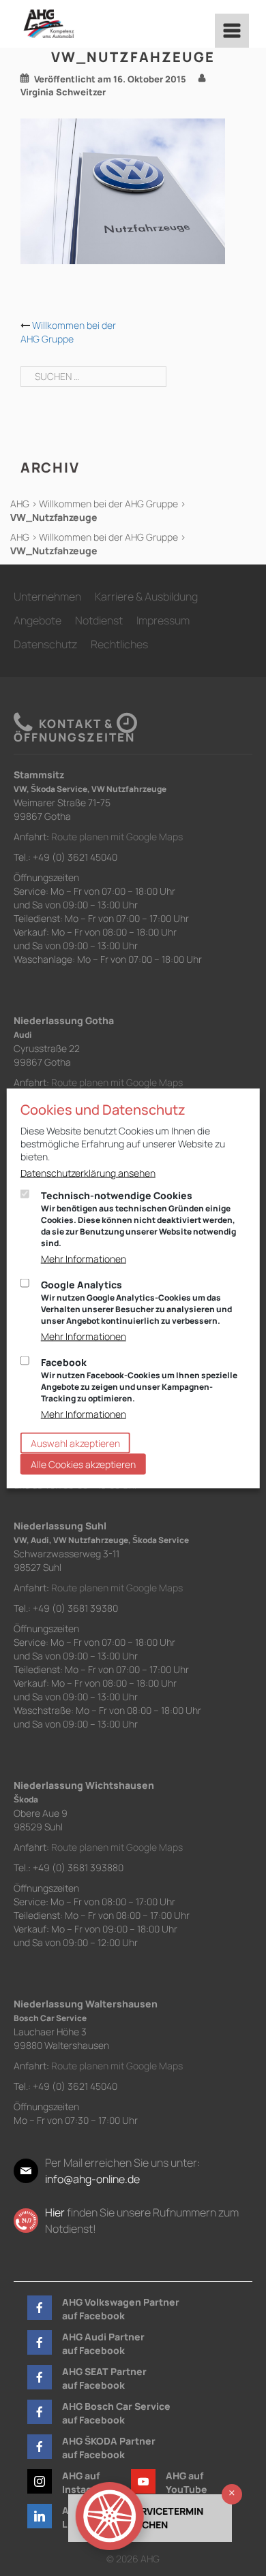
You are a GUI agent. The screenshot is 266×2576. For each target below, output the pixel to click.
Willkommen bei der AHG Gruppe (68, 332)
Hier (55, 2212)
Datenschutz (45, 644)
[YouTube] (143, 2481)
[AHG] (49, 24)
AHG (20, 504)
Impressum (163, 620)
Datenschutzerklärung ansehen (88, 1172)
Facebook (139, 1379)
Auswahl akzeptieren (75, 1443)
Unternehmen (47, 597)
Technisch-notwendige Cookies (138, 1218)
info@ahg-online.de (92, 2179)
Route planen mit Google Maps (117, 837)
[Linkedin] (40, 2516)
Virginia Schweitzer (63, 92)
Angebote (38, 620)
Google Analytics (136, 1302)
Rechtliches (119, 644)
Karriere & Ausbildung (146, 597)
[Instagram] (40, 2481)
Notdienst (99, 620)
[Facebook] (40, 2308)
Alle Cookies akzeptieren (83, 1464)
